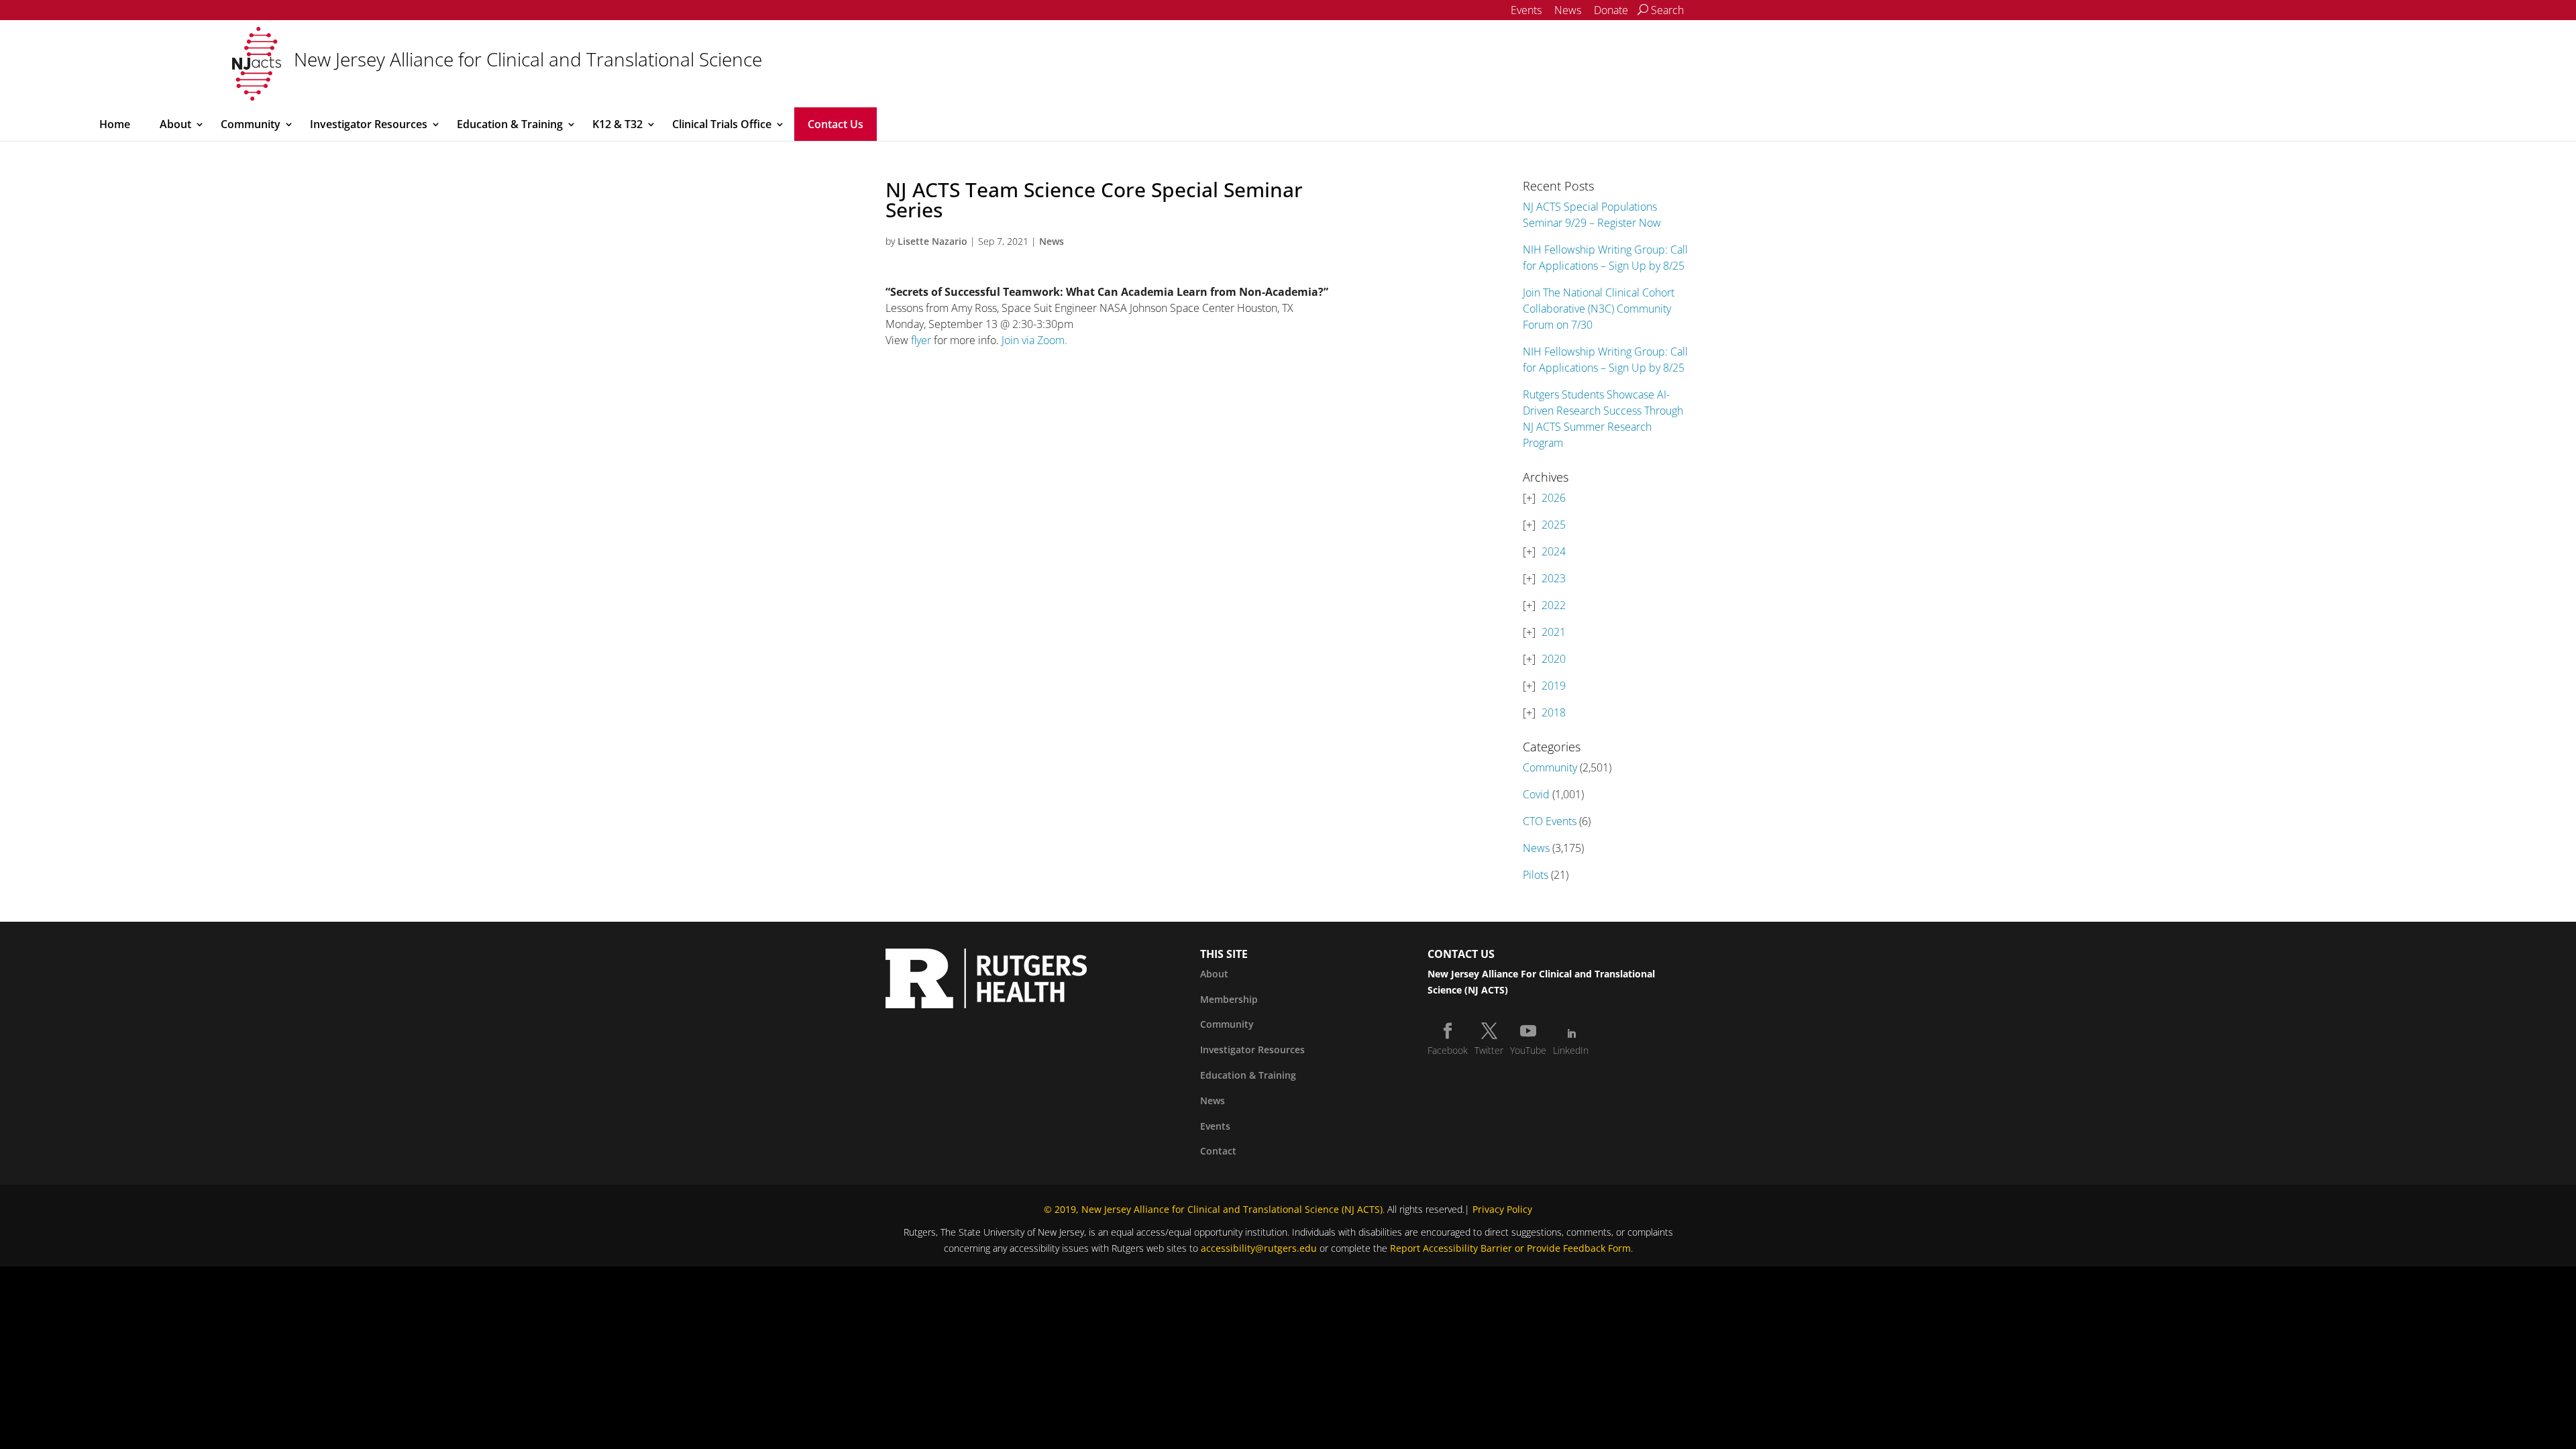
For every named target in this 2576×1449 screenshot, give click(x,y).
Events (1526, 10)
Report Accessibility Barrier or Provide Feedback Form (1510, 1248)
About (175, 124)
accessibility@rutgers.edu (1259, 1248)
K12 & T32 (618, 124)
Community (251, 124)
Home (115, 124)
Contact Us (836, 124)
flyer (921, 340)
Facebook (1448, 1050)
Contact (1218, 1151)
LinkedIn (1571, 1050)
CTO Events (1550, 821)
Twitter (1489, 1050)
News (1568, 10)
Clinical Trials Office (722, 124)
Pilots (1536, 875)
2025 (1554, 525)
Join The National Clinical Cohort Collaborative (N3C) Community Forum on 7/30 (1599, 309)
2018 (1554, 712)
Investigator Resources (369, 124)
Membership (1229, 999)
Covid (1536, 794)
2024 (1554, 551)
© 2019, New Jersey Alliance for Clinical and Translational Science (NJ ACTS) (1213, 1209)
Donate (1611, 10)
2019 (1554, 686)
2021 (1554, 632)
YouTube (1528, 1050)
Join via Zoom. (1034, 340)
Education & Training (510, 124)
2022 (1554, 605)
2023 (1554, 578)
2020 (1554, 659)
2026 (1554, 498)
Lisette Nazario (932, 241)
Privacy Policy (1502, 1209)
